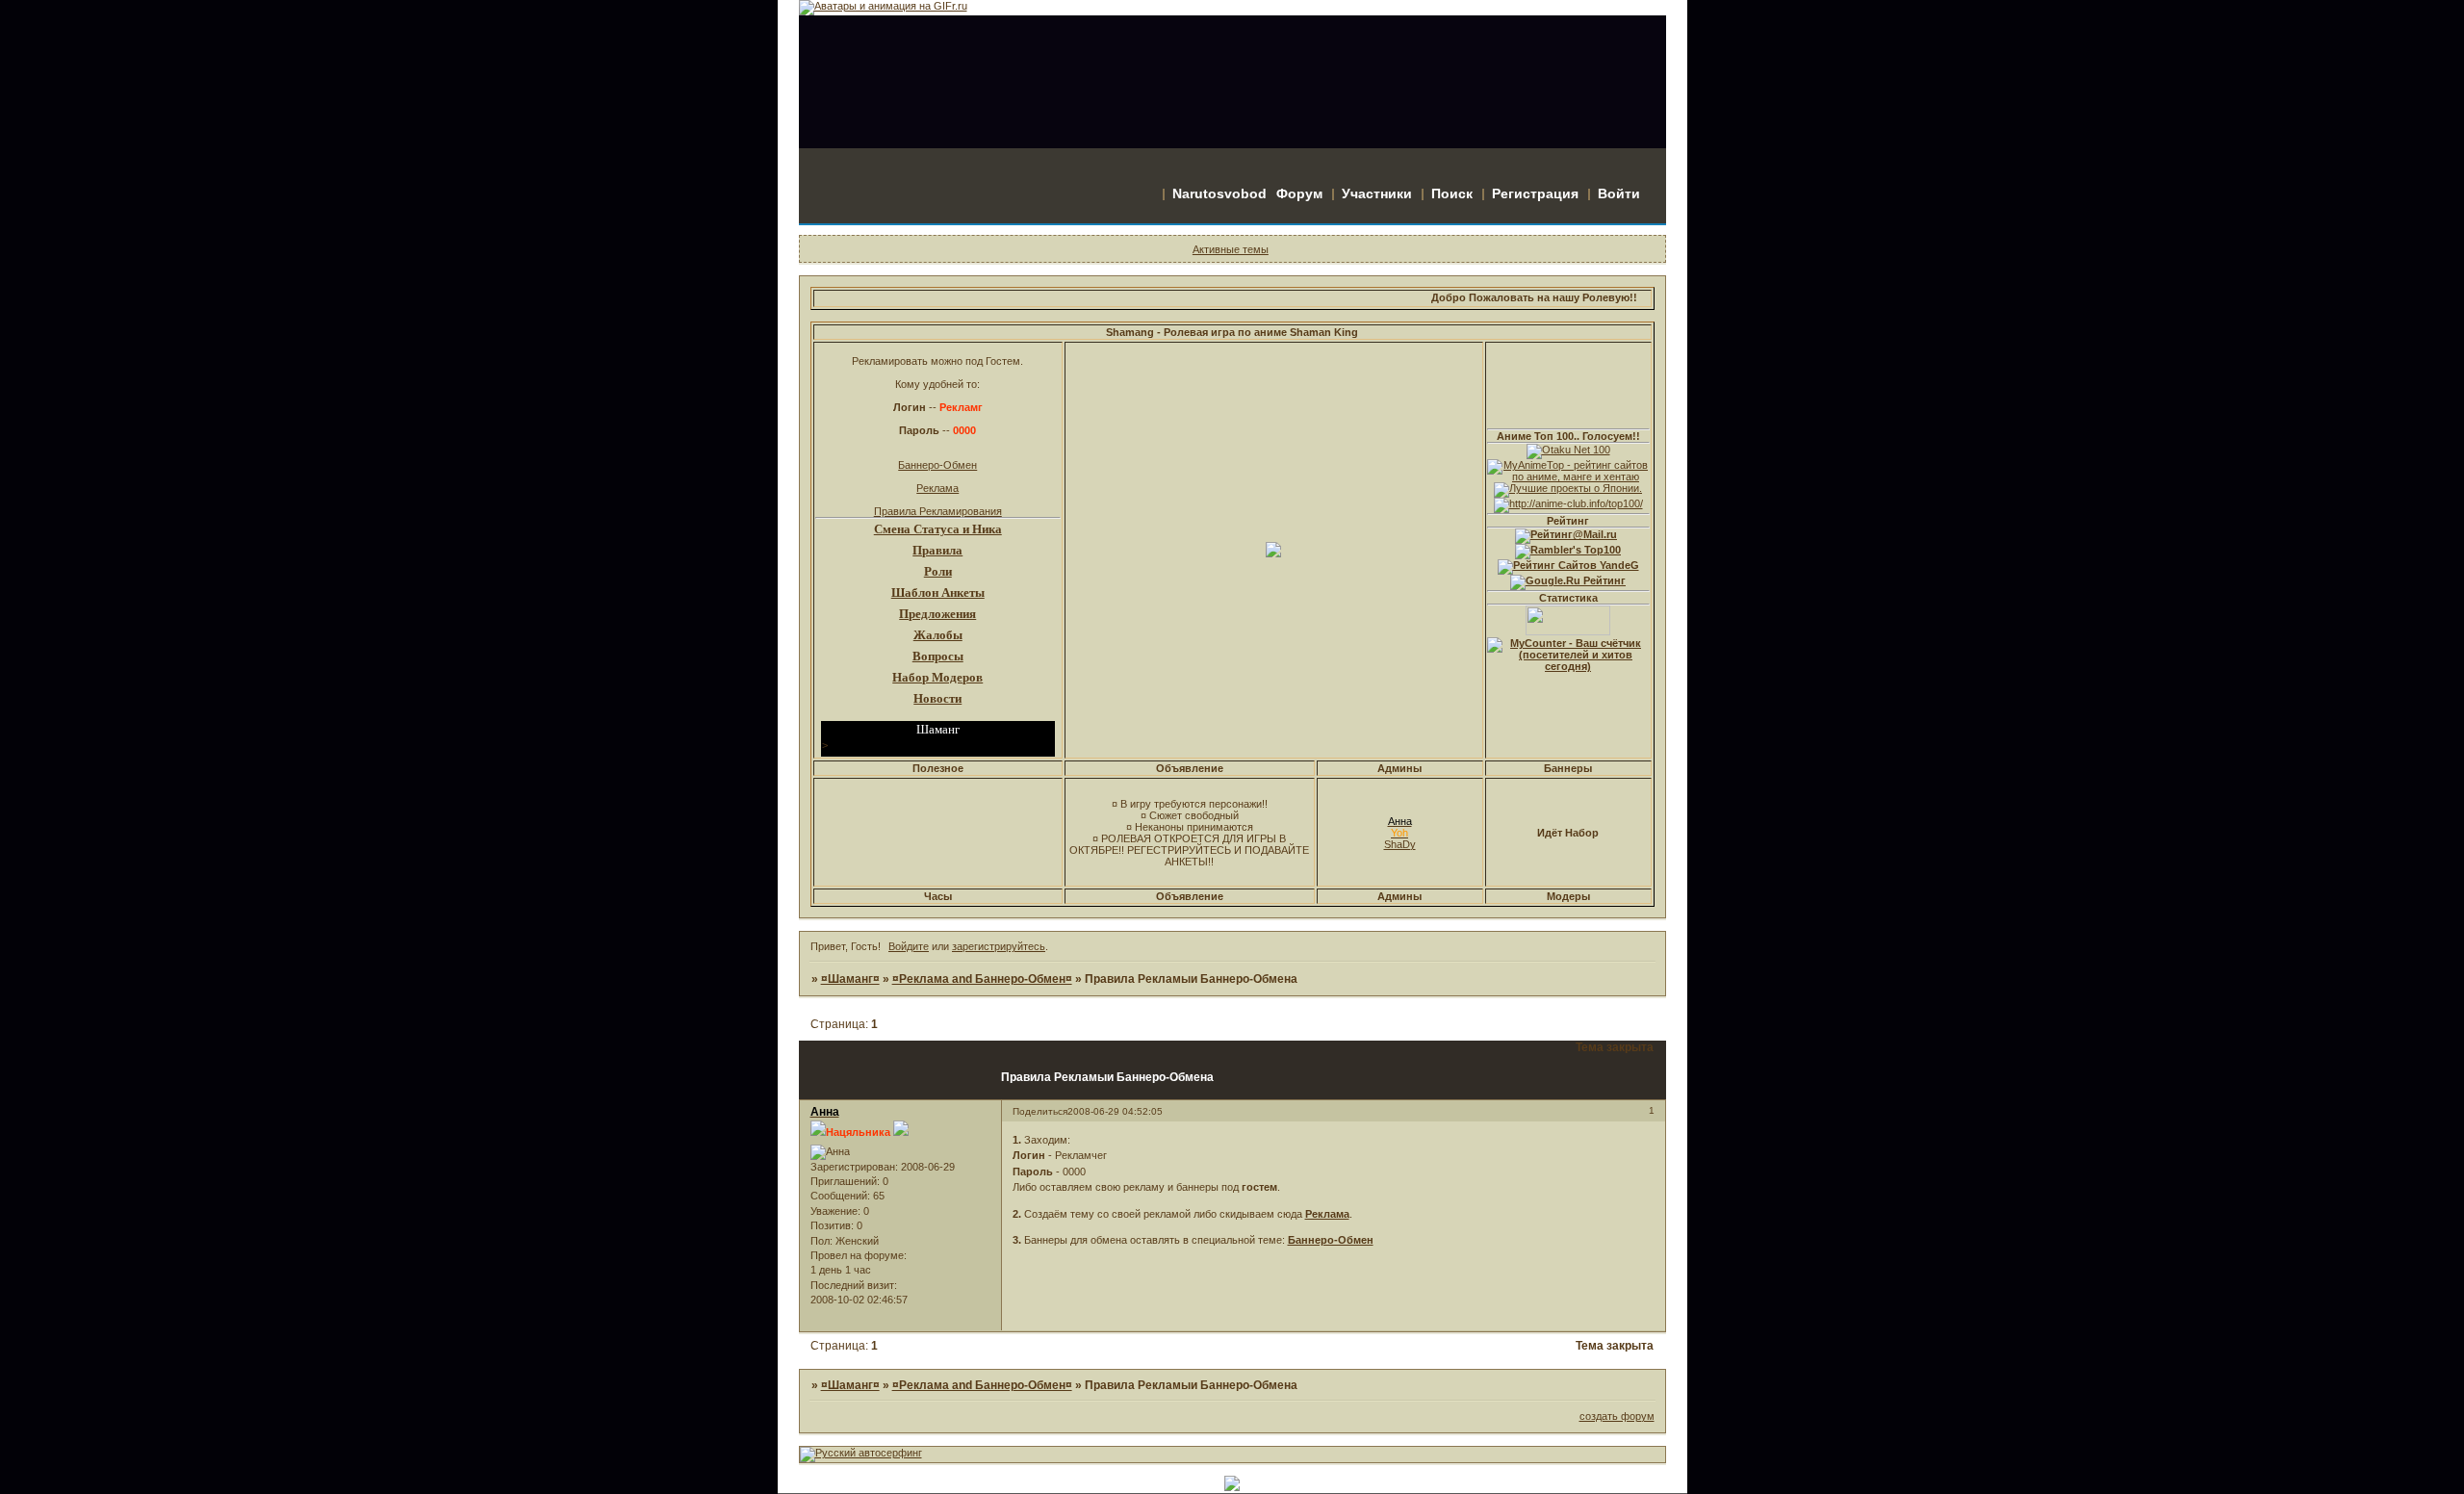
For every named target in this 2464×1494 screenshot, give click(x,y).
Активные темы (1231, 249)
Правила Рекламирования (938, 511)
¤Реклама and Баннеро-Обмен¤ (982, 979)
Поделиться (1040, 1111)
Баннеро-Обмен (937, 465)
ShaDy (1400, 844)
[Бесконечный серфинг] (861, 1453)
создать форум (1617, 1416)
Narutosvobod (1219, 193)
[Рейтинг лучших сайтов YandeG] (1568, 565)
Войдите (909, 946)
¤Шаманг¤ (850, 979)
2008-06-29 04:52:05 (1115, 1111)
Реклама (937, 488)
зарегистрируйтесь (999, 946)
